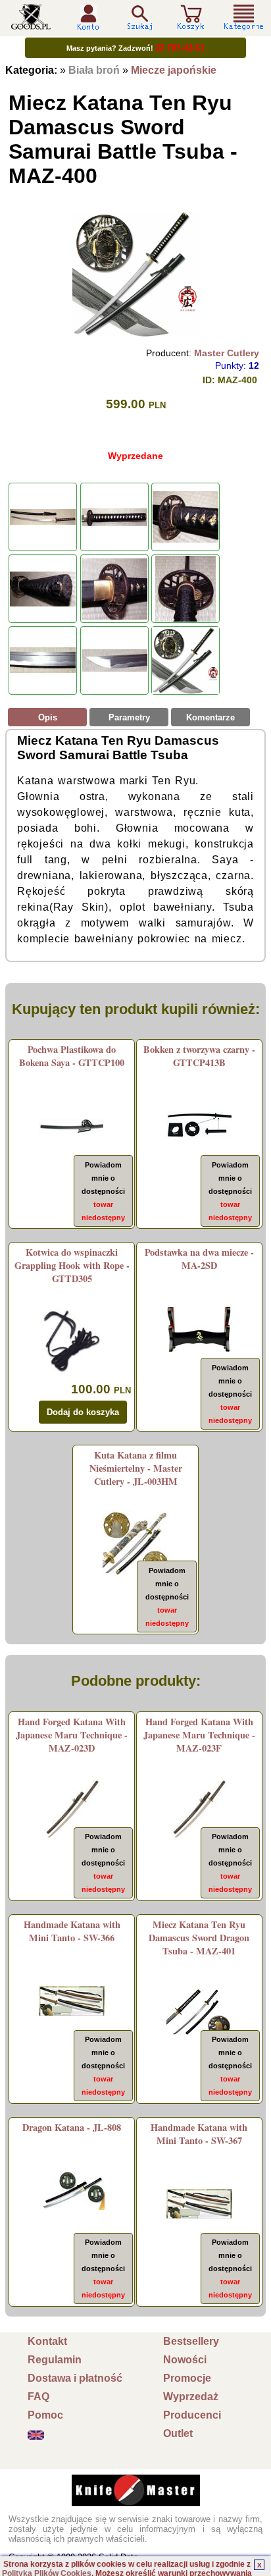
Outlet (178, 2433)
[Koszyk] (191, 25)
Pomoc (45, 2415)
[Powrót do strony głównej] (31, 25)
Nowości (185, 2360)
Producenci (192, 2415)
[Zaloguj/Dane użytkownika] (88, 25)
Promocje (187, 2378)
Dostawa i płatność (75, 2378)
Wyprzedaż (191, 2397)
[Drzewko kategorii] (244, 17)
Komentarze (210, 717)
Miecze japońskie (174, 70)
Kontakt (47, 2341)
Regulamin (55, 2360)
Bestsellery (191, 2341)
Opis (48, 717)
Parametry (129, 717)
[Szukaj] (139, 17)
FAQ (38, 2397)
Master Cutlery (227, 353)
